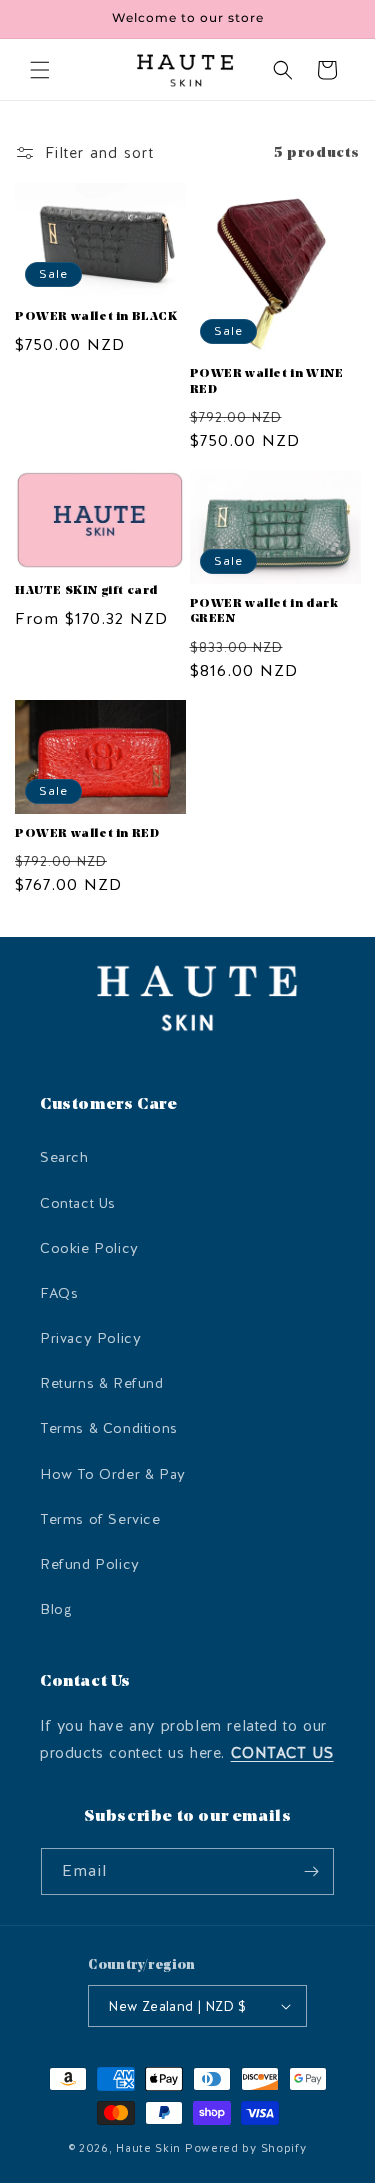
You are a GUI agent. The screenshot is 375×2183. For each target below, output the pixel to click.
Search (64, 1157)
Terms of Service (100, 1519)
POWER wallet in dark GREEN (264, 612)
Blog (56, 1609)
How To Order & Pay (113, 1474)
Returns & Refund (102, 1383)
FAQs (59, 1293)
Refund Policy (90, 1564)
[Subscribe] (311, 1871)
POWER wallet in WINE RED (267, 382)
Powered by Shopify (246, 2148)
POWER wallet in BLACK (96, 317)
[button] (40, 70)
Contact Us (78, 1203)
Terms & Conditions (109, 1428)
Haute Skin (148, 2148)
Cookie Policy (89, 1248)
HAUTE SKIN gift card (86, 591)
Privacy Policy (90, 1338)
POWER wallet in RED (87, 834)
